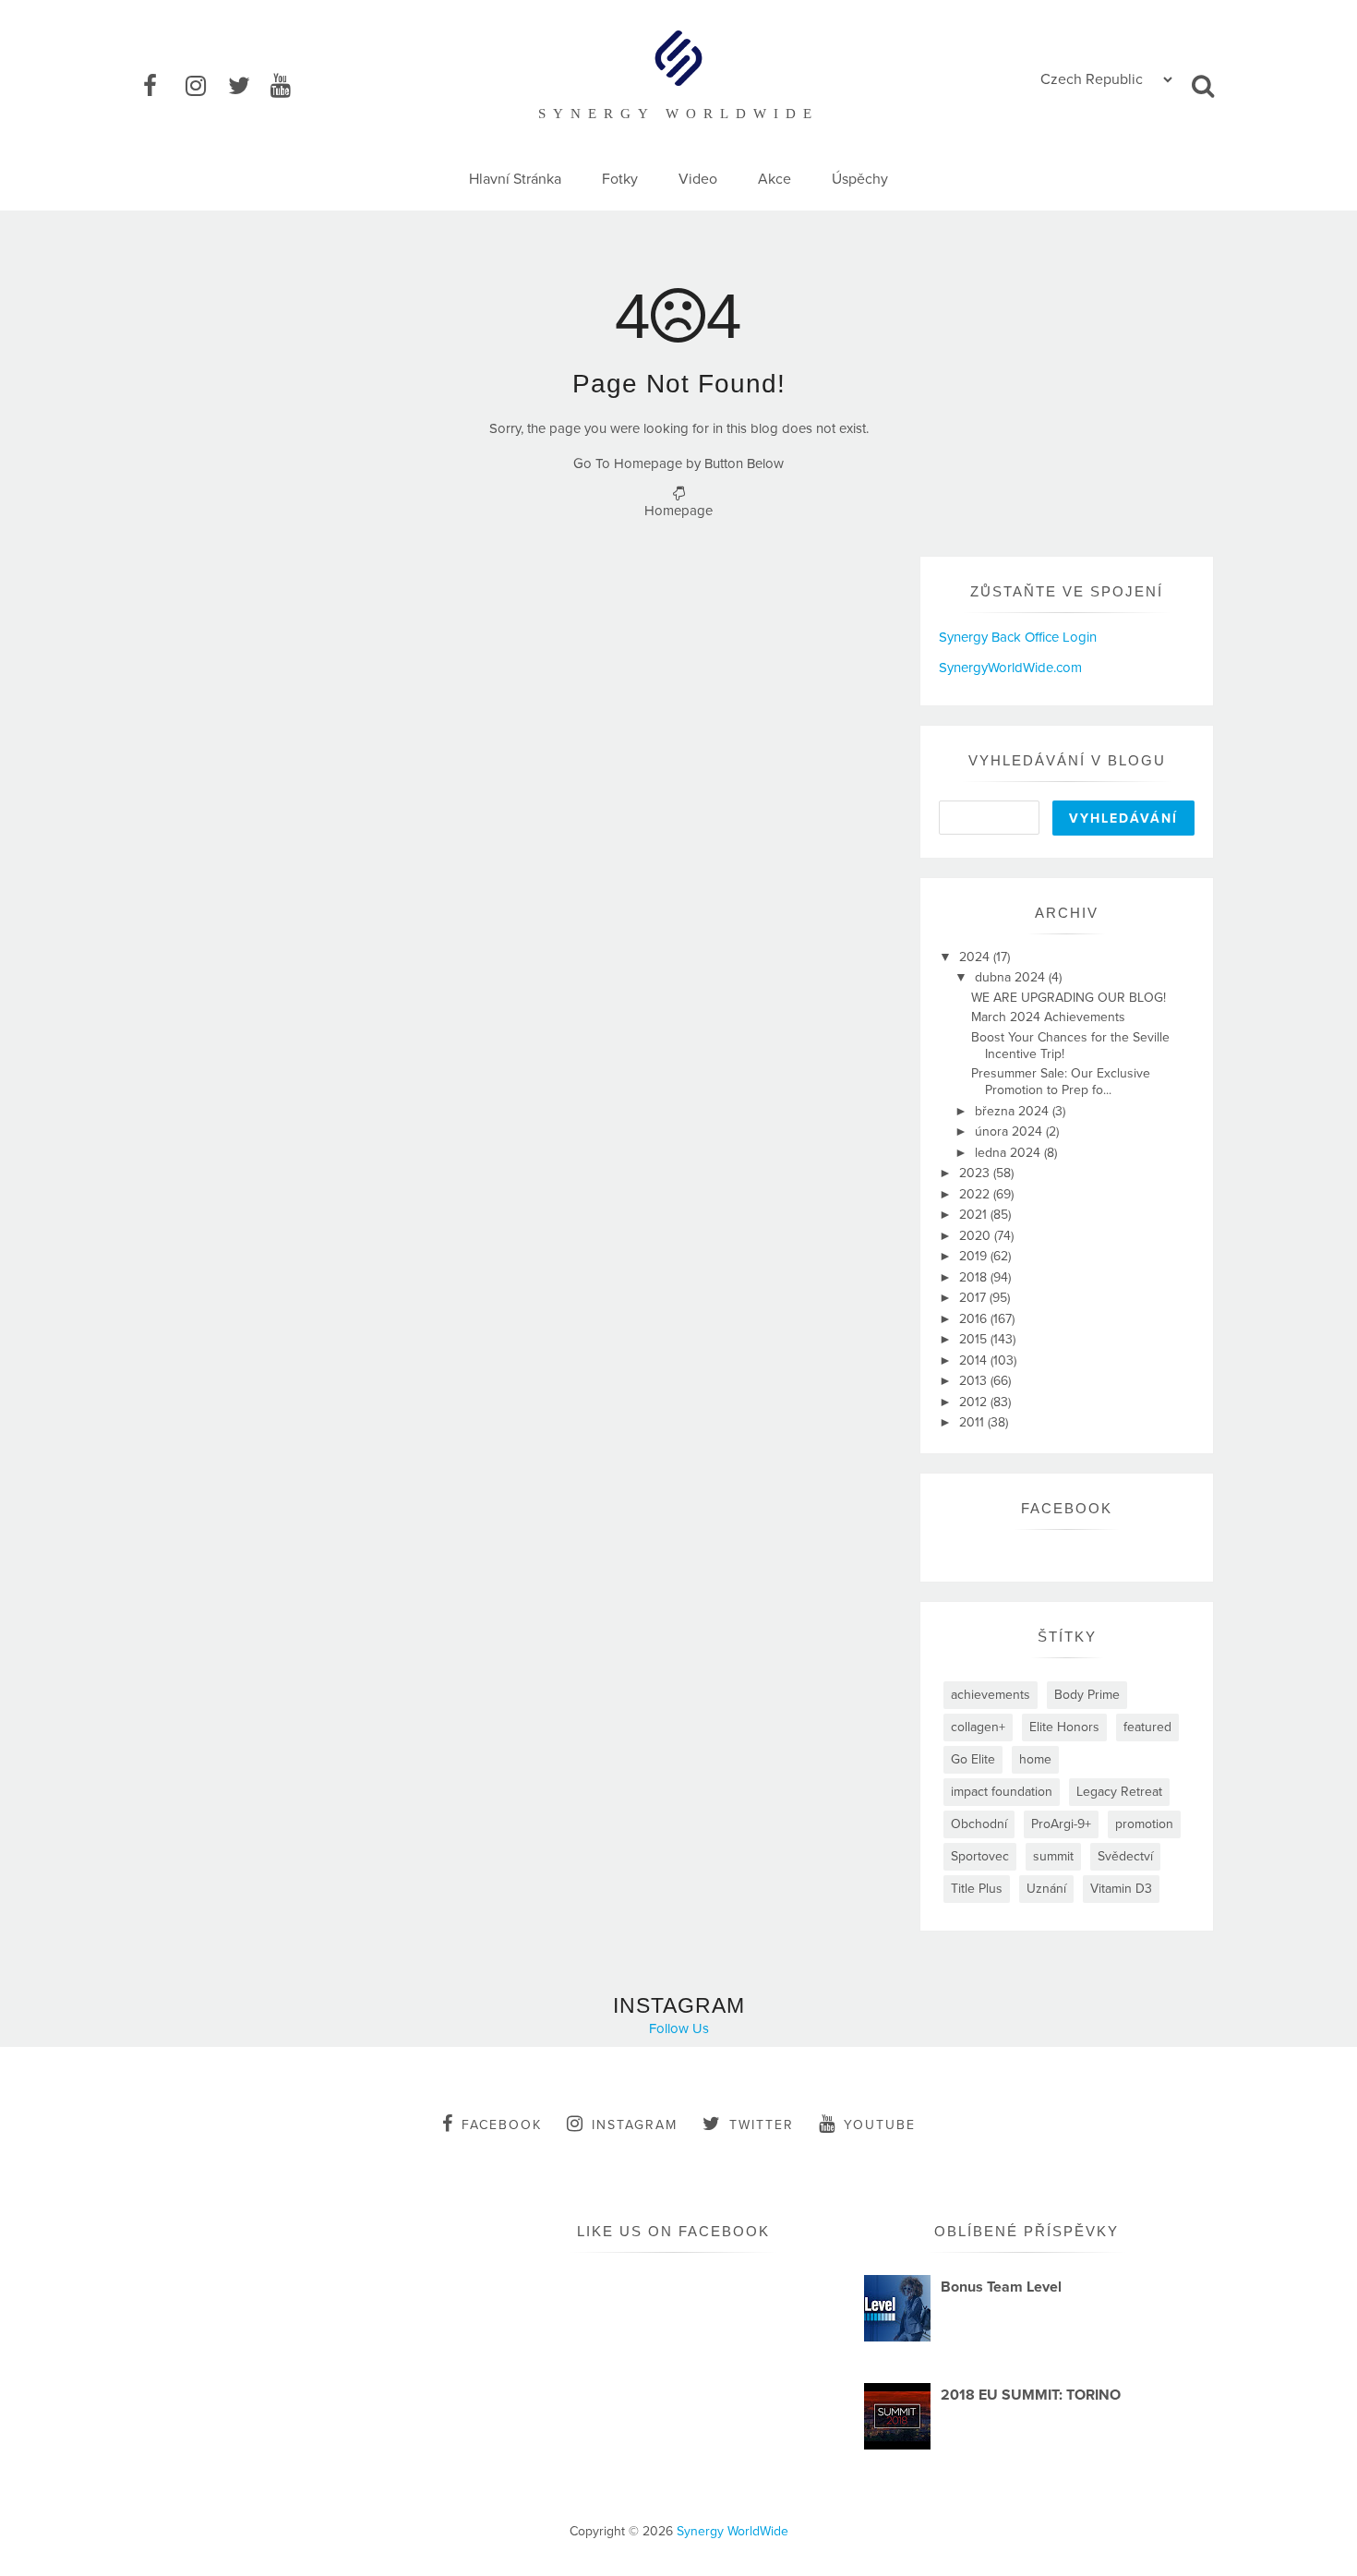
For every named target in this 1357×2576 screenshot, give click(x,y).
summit (1053, 1856)
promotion (1144, 1824)
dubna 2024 (1012, 977)
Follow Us (679, 2028)
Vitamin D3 (1121, 1889)
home (1035, 1759)
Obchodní (979, 1824)
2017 (974, 1298)
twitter (762, 2125)
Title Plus (977, 1889)
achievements (991, 1695)
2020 (977, 1236)
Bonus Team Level (1001, 2287)
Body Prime (1087, 1695)
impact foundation (1002, 1792)
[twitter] (247, 87)
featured (1147, 1727)
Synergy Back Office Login (1018, 637)
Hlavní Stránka (515, 179)
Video (698, 179)
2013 (975, 1381)
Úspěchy (860, 179)
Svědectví (1125, 1856)
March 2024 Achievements (1048, 1017)
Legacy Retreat (1119, 1792)
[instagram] (205, 87)
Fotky (620, 179)
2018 (975, 1277)
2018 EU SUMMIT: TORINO (1031, 2395)
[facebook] (162, 87)
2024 (976, 957)
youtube (880, 2125)
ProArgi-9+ (1061, 1824)
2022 (976, 1194)
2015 (975, 1339)
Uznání (1046, 1889)
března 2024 (1014, 1111)
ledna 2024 (1009, 1153)
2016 (975, 1319)
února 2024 (1010, 1132)
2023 (976, 1173)
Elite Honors (1064, 1727)
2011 (973, 1422)
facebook (502, 2125)
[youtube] (290, 87)
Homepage (678, 511)
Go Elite (973, 1759)
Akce (775, 179)
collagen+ (978, 1727)
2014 (975, 1360)
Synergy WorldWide (733, 2531)
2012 (975, 1402)
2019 (975, 1256)
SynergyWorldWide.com (1010, 668)
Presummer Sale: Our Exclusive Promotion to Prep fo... (1061, 1082)
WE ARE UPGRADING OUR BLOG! (1069, 998)
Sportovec (980, 1856)
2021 (975, 1215)
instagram (635, 2125)
